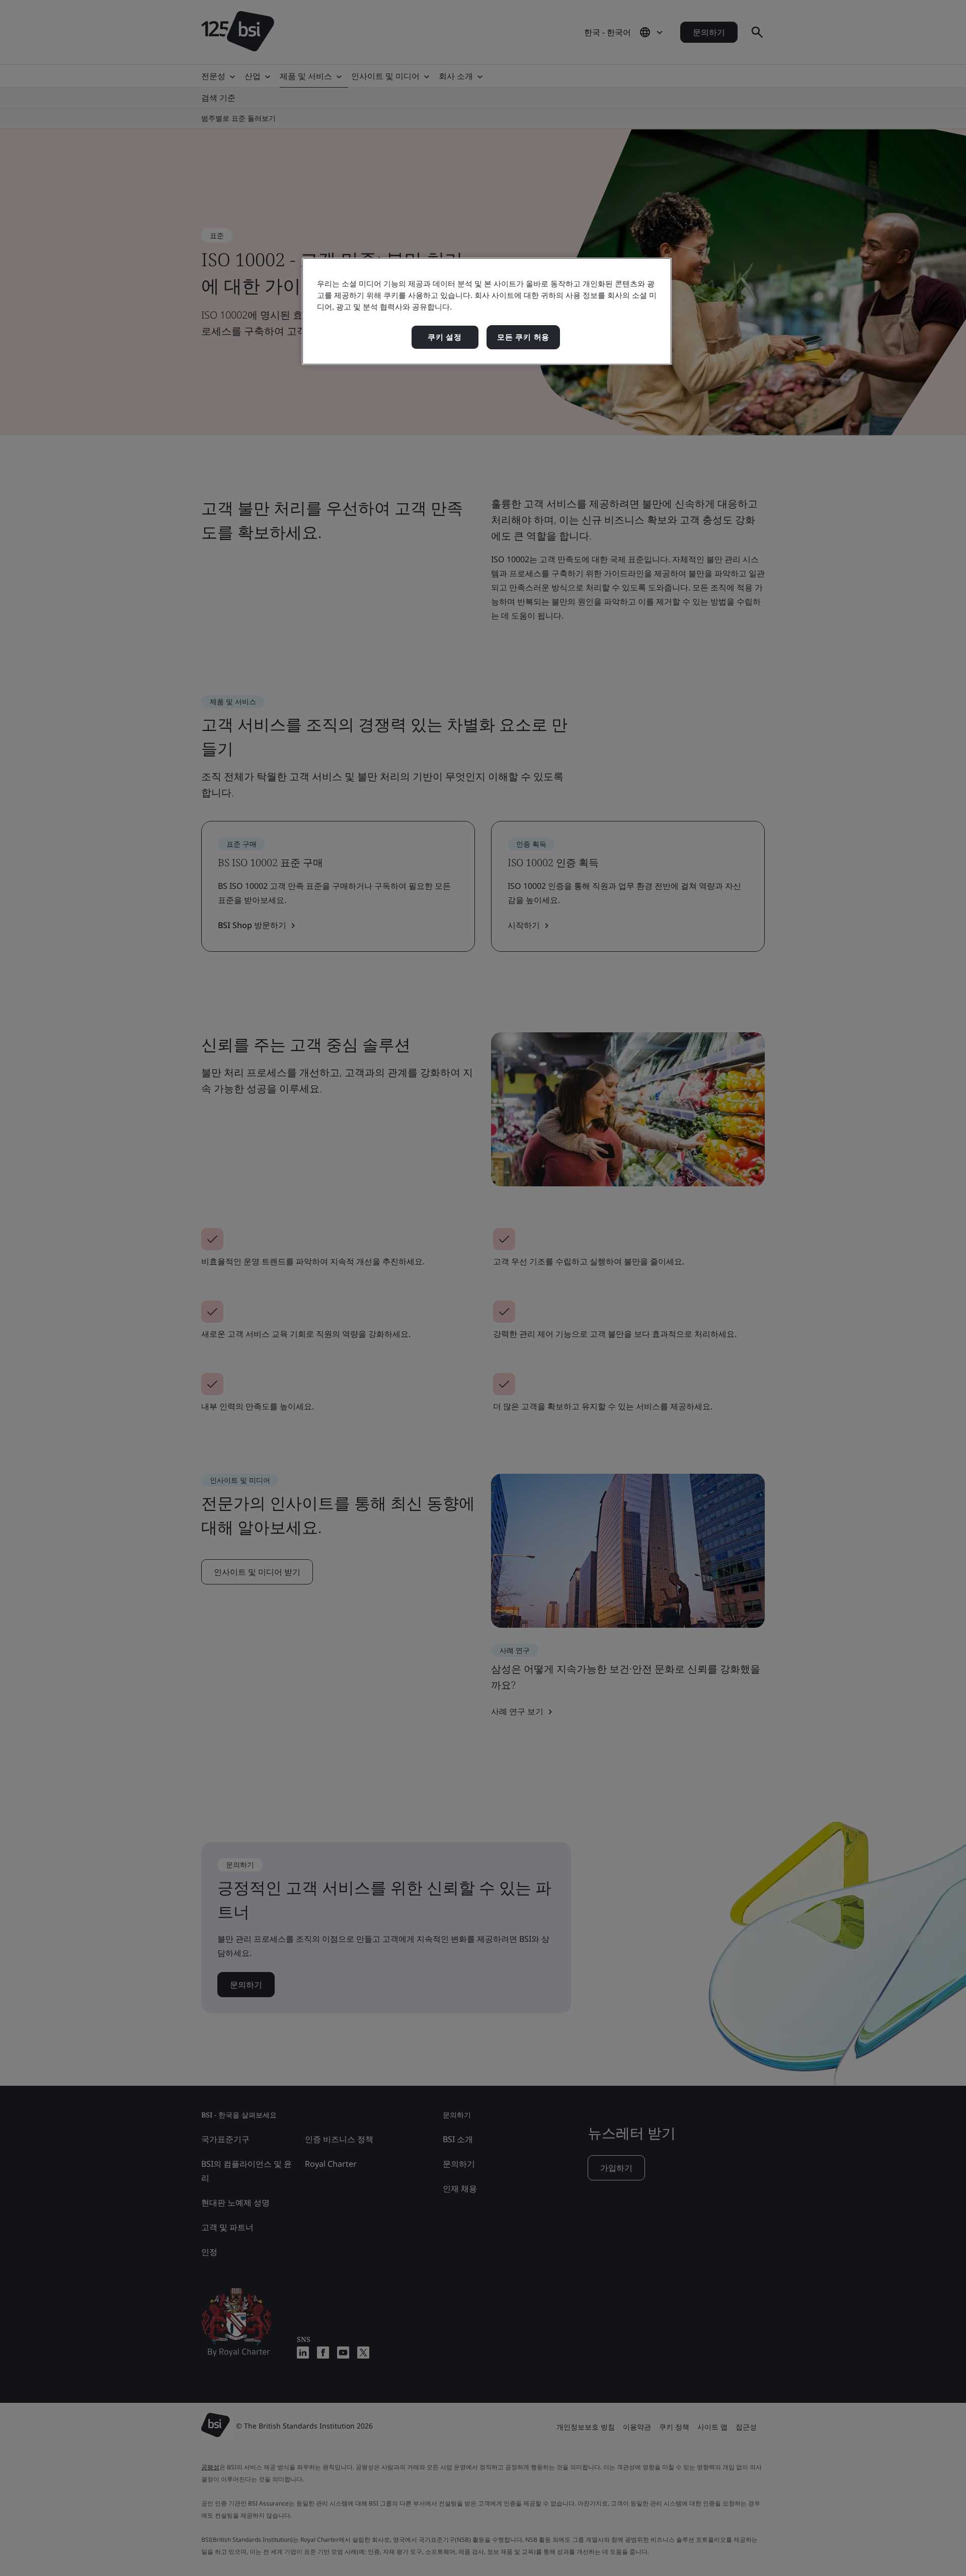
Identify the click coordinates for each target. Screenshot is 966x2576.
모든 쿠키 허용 (523, 337)
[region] (487, 311)
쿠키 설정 (445, 337)
